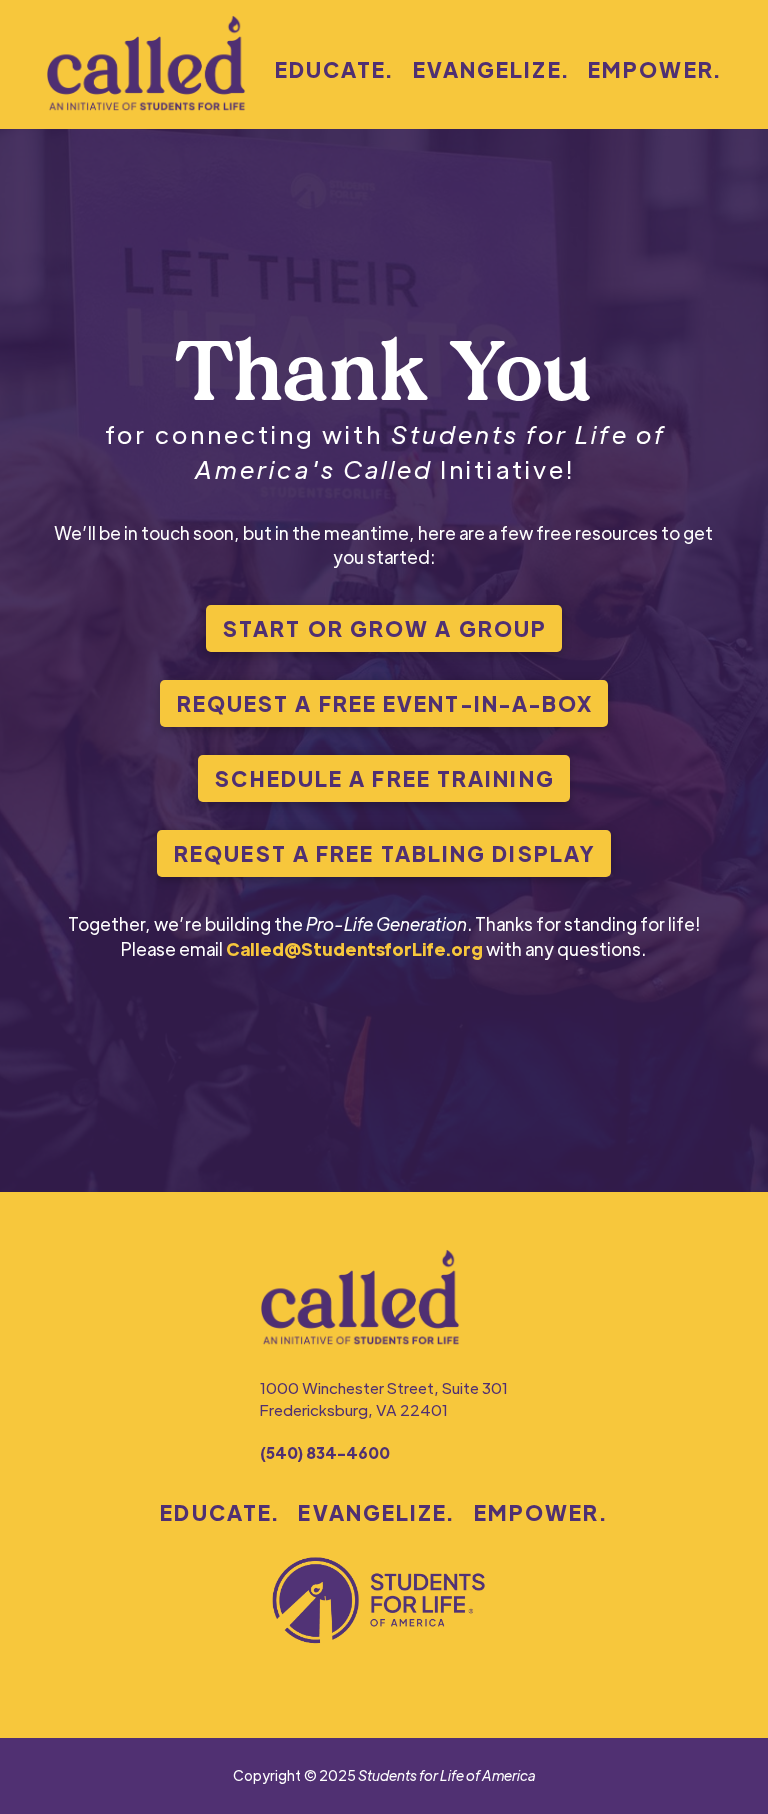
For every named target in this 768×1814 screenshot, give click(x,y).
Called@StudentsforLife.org (354, 948)
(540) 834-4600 (325, 1452)
